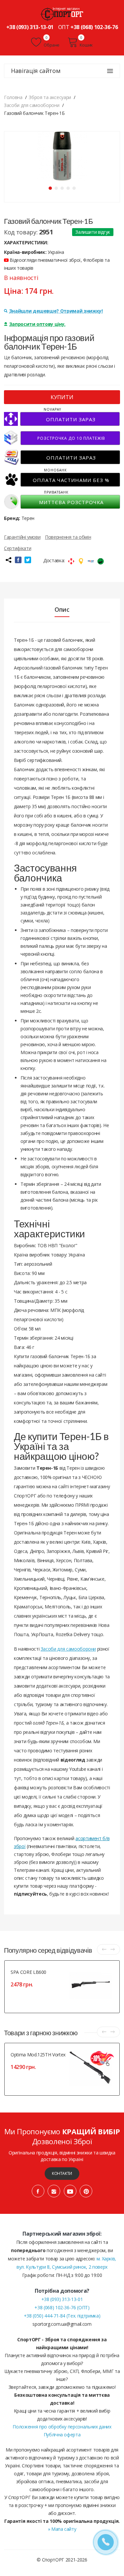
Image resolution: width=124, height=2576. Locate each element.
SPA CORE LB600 (28, 1972)
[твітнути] (28, 560)
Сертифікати (18, 548)
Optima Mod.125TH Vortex (38, 2055)
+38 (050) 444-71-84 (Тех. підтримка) (62, 2316)
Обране (51, 45)
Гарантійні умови (22, 537)
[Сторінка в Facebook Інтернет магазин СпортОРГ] (38, 2191)
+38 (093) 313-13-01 (30, 27)
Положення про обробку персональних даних (62, 2427)
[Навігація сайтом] (110, 71)
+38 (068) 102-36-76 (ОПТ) (62, 2307)
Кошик (86, 45)
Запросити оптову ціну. (37, 324)
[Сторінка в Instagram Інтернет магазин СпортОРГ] (54, 2191)
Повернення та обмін (68, 537)
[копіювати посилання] (8, 560)
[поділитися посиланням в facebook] (18, 560)
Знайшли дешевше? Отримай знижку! (56, 311)
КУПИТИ (62, 397)
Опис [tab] (62, 609)
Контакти (62, 2173)
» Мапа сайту (62, 2529)
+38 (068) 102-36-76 (94, 27)
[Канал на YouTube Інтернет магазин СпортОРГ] (70, 2191)
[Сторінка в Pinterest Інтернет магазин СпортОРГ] (86, 2191)
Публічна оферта (62, 2435)
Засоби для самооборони (68, 1649)
